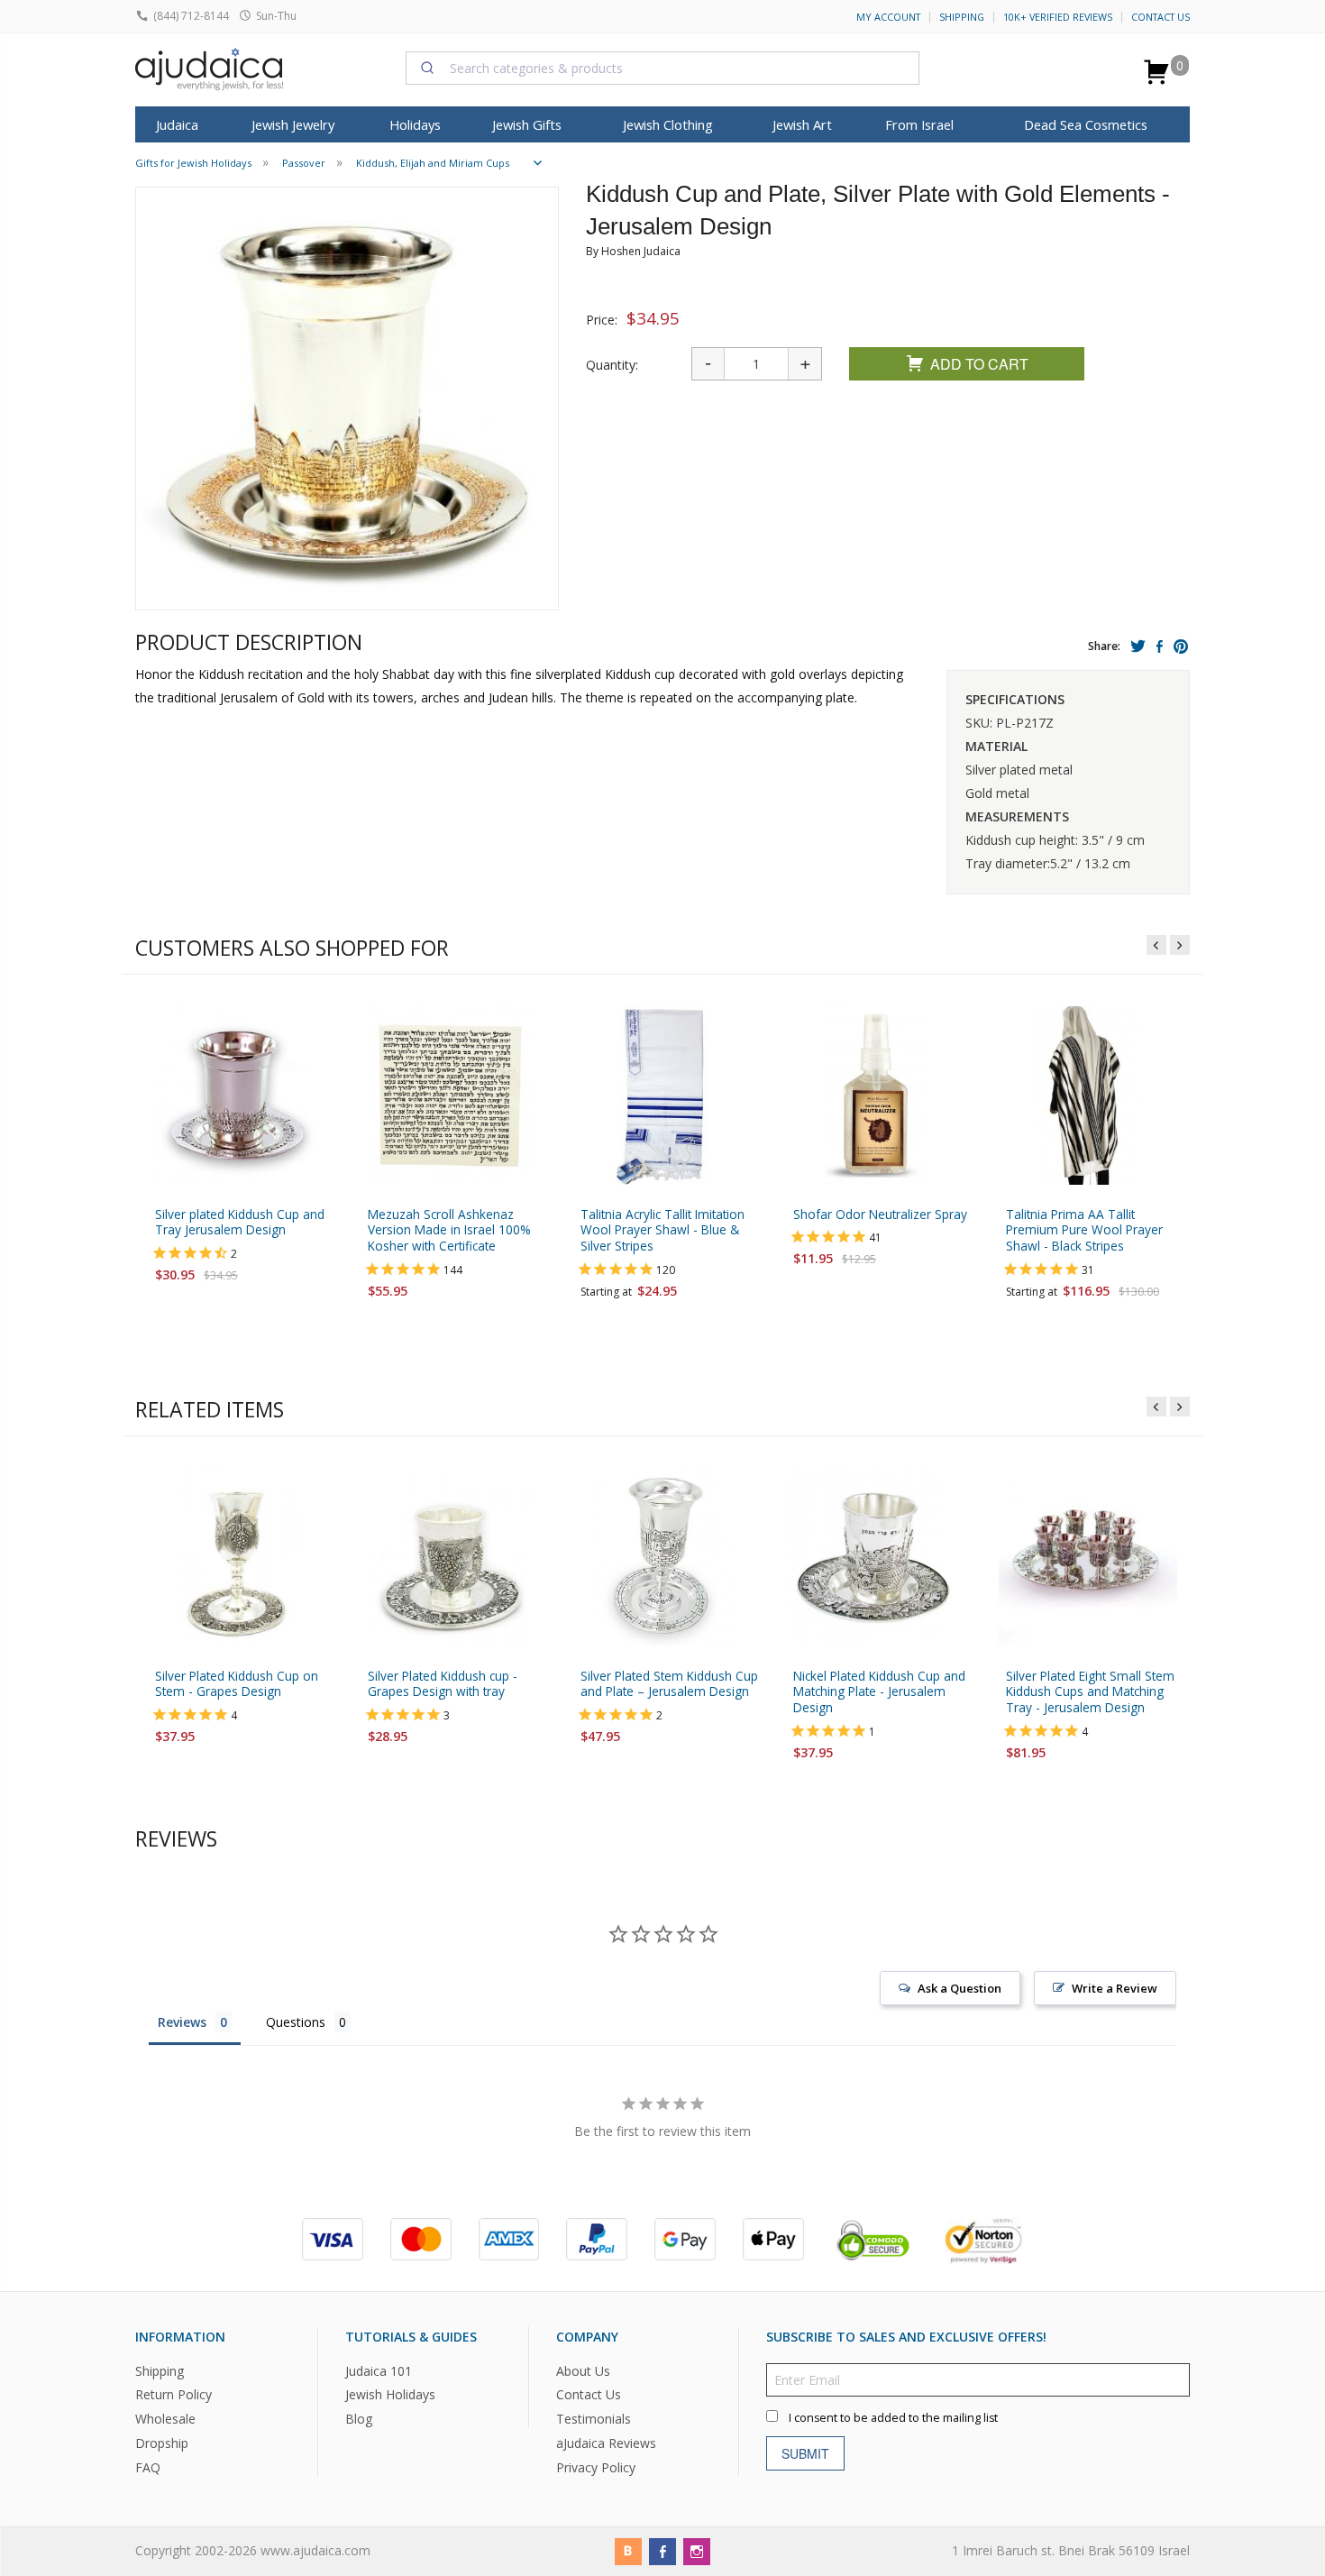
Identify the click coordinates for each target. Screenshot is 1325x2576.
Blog (359, 2419)
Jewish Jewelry (293, 124)
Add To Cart (979, 364)
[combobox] (662, 68)
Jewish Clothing (668, 124)
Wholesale (165, 2419)
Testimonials (594, 2419)
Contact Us (1161, 17)
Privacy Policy (596, 2467)
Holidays (415, 124)
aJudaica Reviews (606, 2443)
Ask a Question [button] (959, 1988)
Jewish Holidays (390, 2394)
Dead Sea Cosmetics (1086, 124)
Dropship (162, 2443)
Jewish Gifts (527, 124)
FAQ (148, 2467)
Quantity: (612, 365)
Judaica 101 (379, 2370)
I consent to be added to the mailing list (893, 2417)
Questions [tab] (296, 2022)
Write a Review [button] (1115, 1988)
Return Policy (174, 2394)
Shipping (962, 17)
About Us (583, 2370)
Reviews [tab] (182, 2022)
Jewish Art (802, 124)
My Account (888, 17)
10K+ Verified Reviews (1058, 17)
